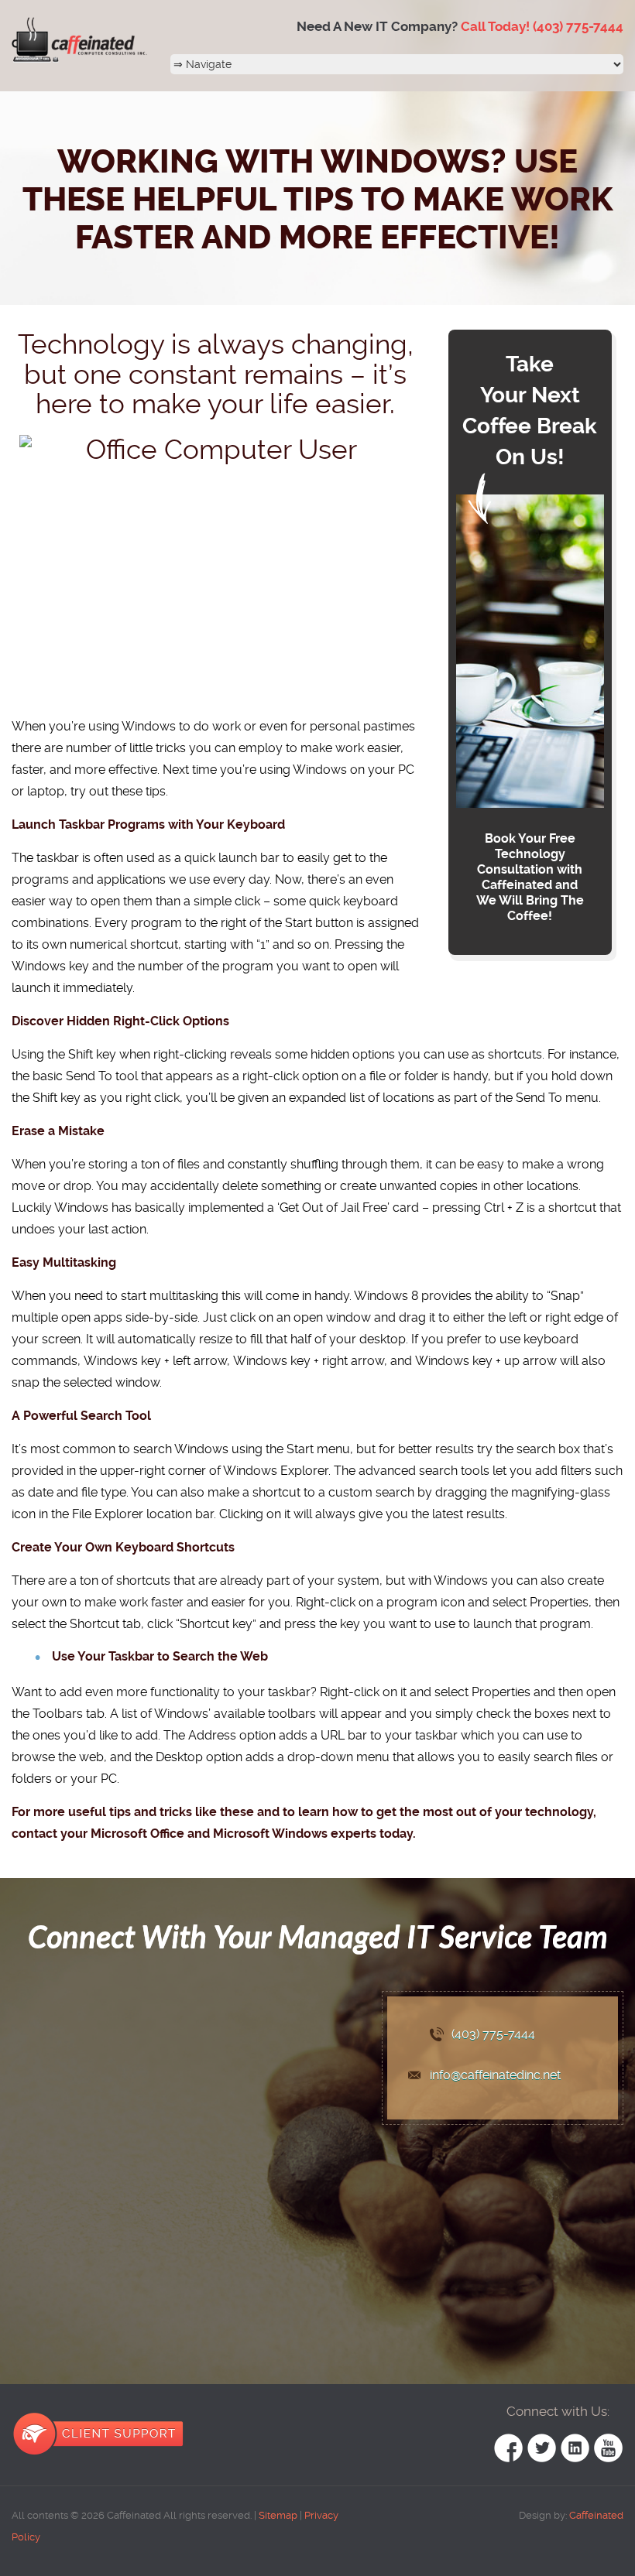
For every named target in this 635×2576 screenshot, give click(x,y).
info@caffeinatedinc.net (495, 2075)
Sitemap (278, 2515)
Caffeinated (595, 2515)
